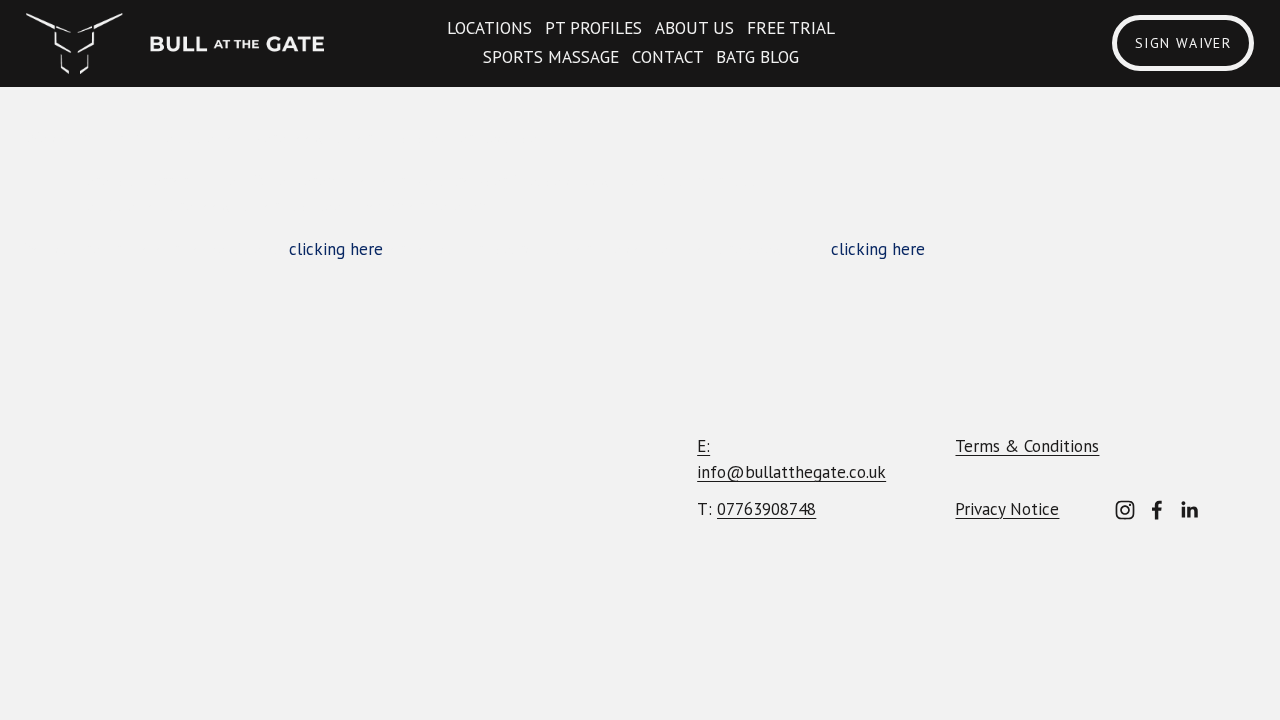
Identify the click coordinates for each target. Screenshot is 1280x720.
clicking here (336, 249)
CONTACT (668, 57)
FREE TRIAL (791, 28)
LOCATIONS (489, 28)
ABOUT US (694, 28)
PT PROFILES (593, 28)
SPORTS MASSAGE (551, 57)
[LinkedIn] (1189, 510)
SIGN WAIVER (1183, 43)
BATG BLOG (757, 57)
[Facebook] (1157, 510)
